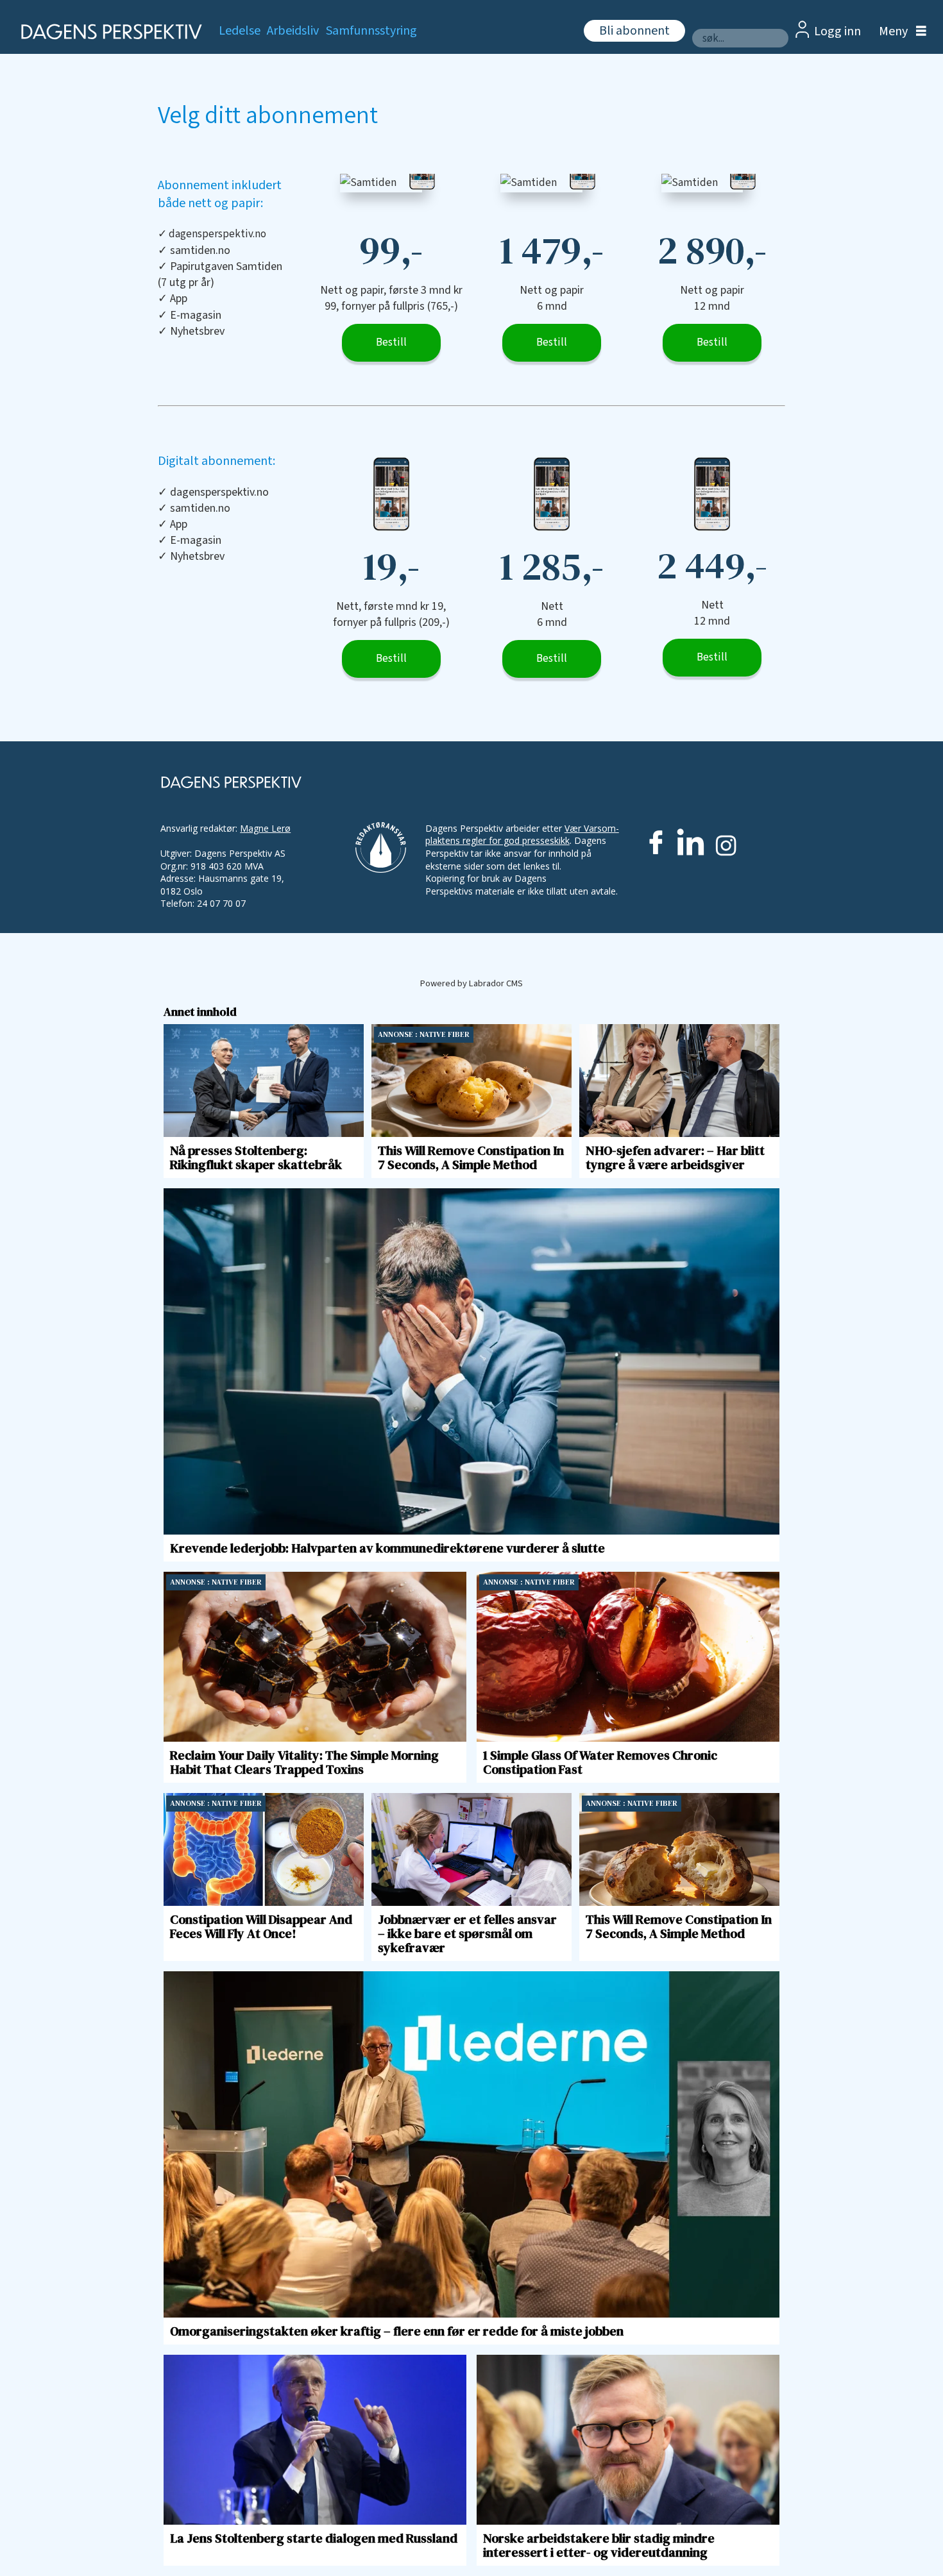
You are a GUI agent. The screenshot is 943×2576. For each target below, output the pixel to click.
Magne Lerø (265, 828)
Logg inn (837, 31)
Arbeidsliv (293, 31)
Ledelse (240, 31)
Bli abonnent (634, 31)
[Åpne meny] (899, 32)
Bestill (391, 342)
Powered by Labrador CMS (471, 983)
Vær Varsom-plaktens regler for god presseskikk (522, 835)
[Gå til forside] (107, 32)
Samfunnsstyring (371, 31)
